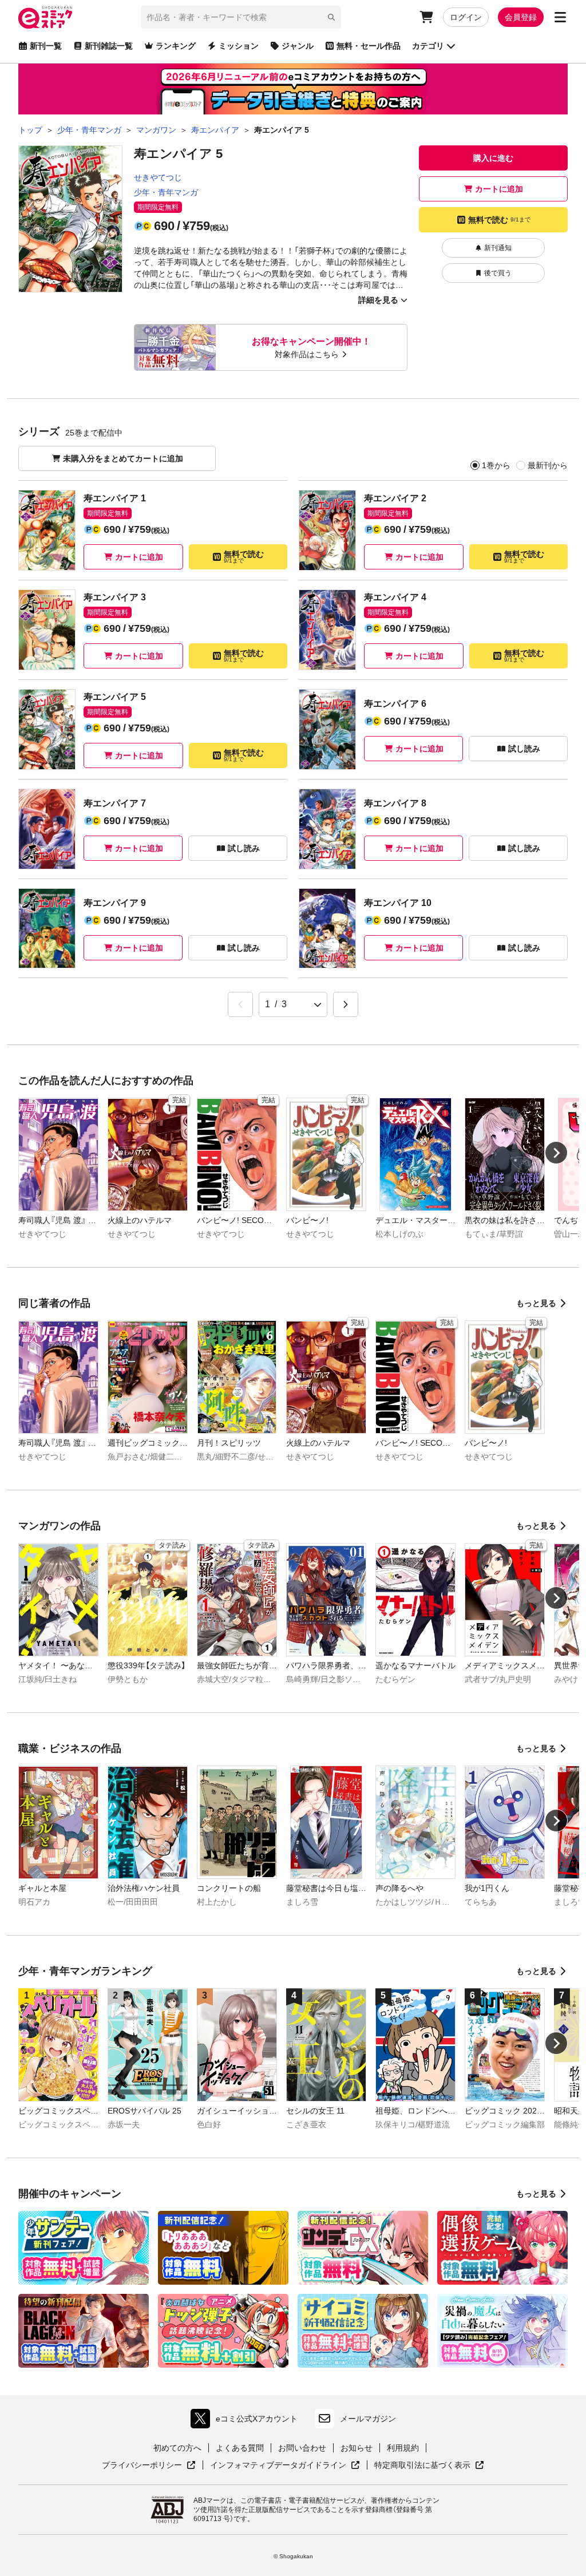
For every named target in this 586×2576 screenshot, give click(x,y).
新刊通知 (498, 248)
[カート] (426, 17)
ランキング (176, 46)
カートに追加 (499, 189)
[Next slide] (556, 1153)
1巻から (496, 465)
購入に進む (493, 158)
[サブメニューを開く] (560, 17)
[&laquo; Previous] (240, 1004)
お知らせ (357, 2448)
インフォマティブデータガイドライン (278, 2466)
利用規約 (403, 2448)
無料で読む (499, 220)
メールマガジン (368, 2419)
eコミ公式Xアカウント (247, 2421)
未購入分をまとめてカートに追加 (123, 458)
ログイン (466, 17)
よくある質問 (240, 2448)
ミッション (239, 46)
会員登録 (521, 17)
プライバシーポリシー (149, 2466)
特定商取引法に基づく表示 (429, 2466)
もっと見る (536, 1303)
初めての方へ (177, 2448)
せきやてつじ (158, 177)
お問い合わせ (302, 2448)
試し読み (524, 749)
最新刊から (548, 465)
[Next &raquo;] (346, 1004)
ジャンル (298, 46)
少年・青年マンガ (166, 192)
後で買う (498, 273)
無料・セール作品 (369, 46)
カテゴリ (428, 46)
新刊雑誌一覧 (109, 46)
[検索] (331, 17)
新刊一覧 (46, 46)
